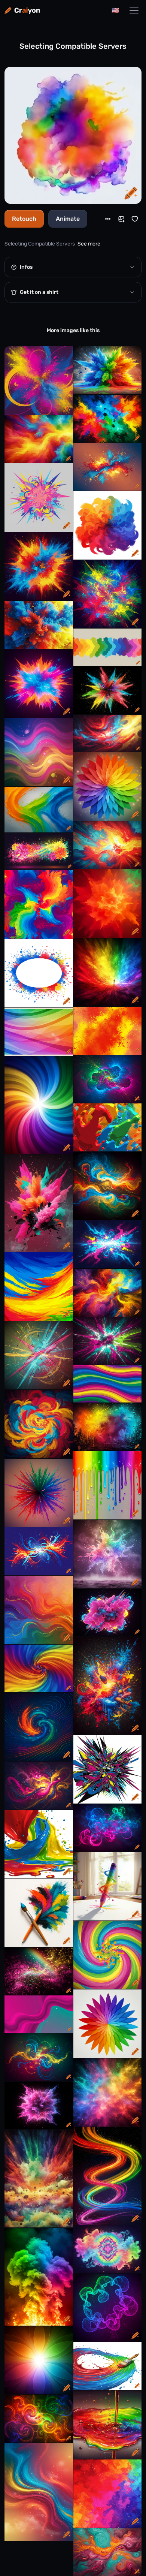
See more (89, 244)
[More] (108, 219)
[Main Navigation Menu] (134, 10)
